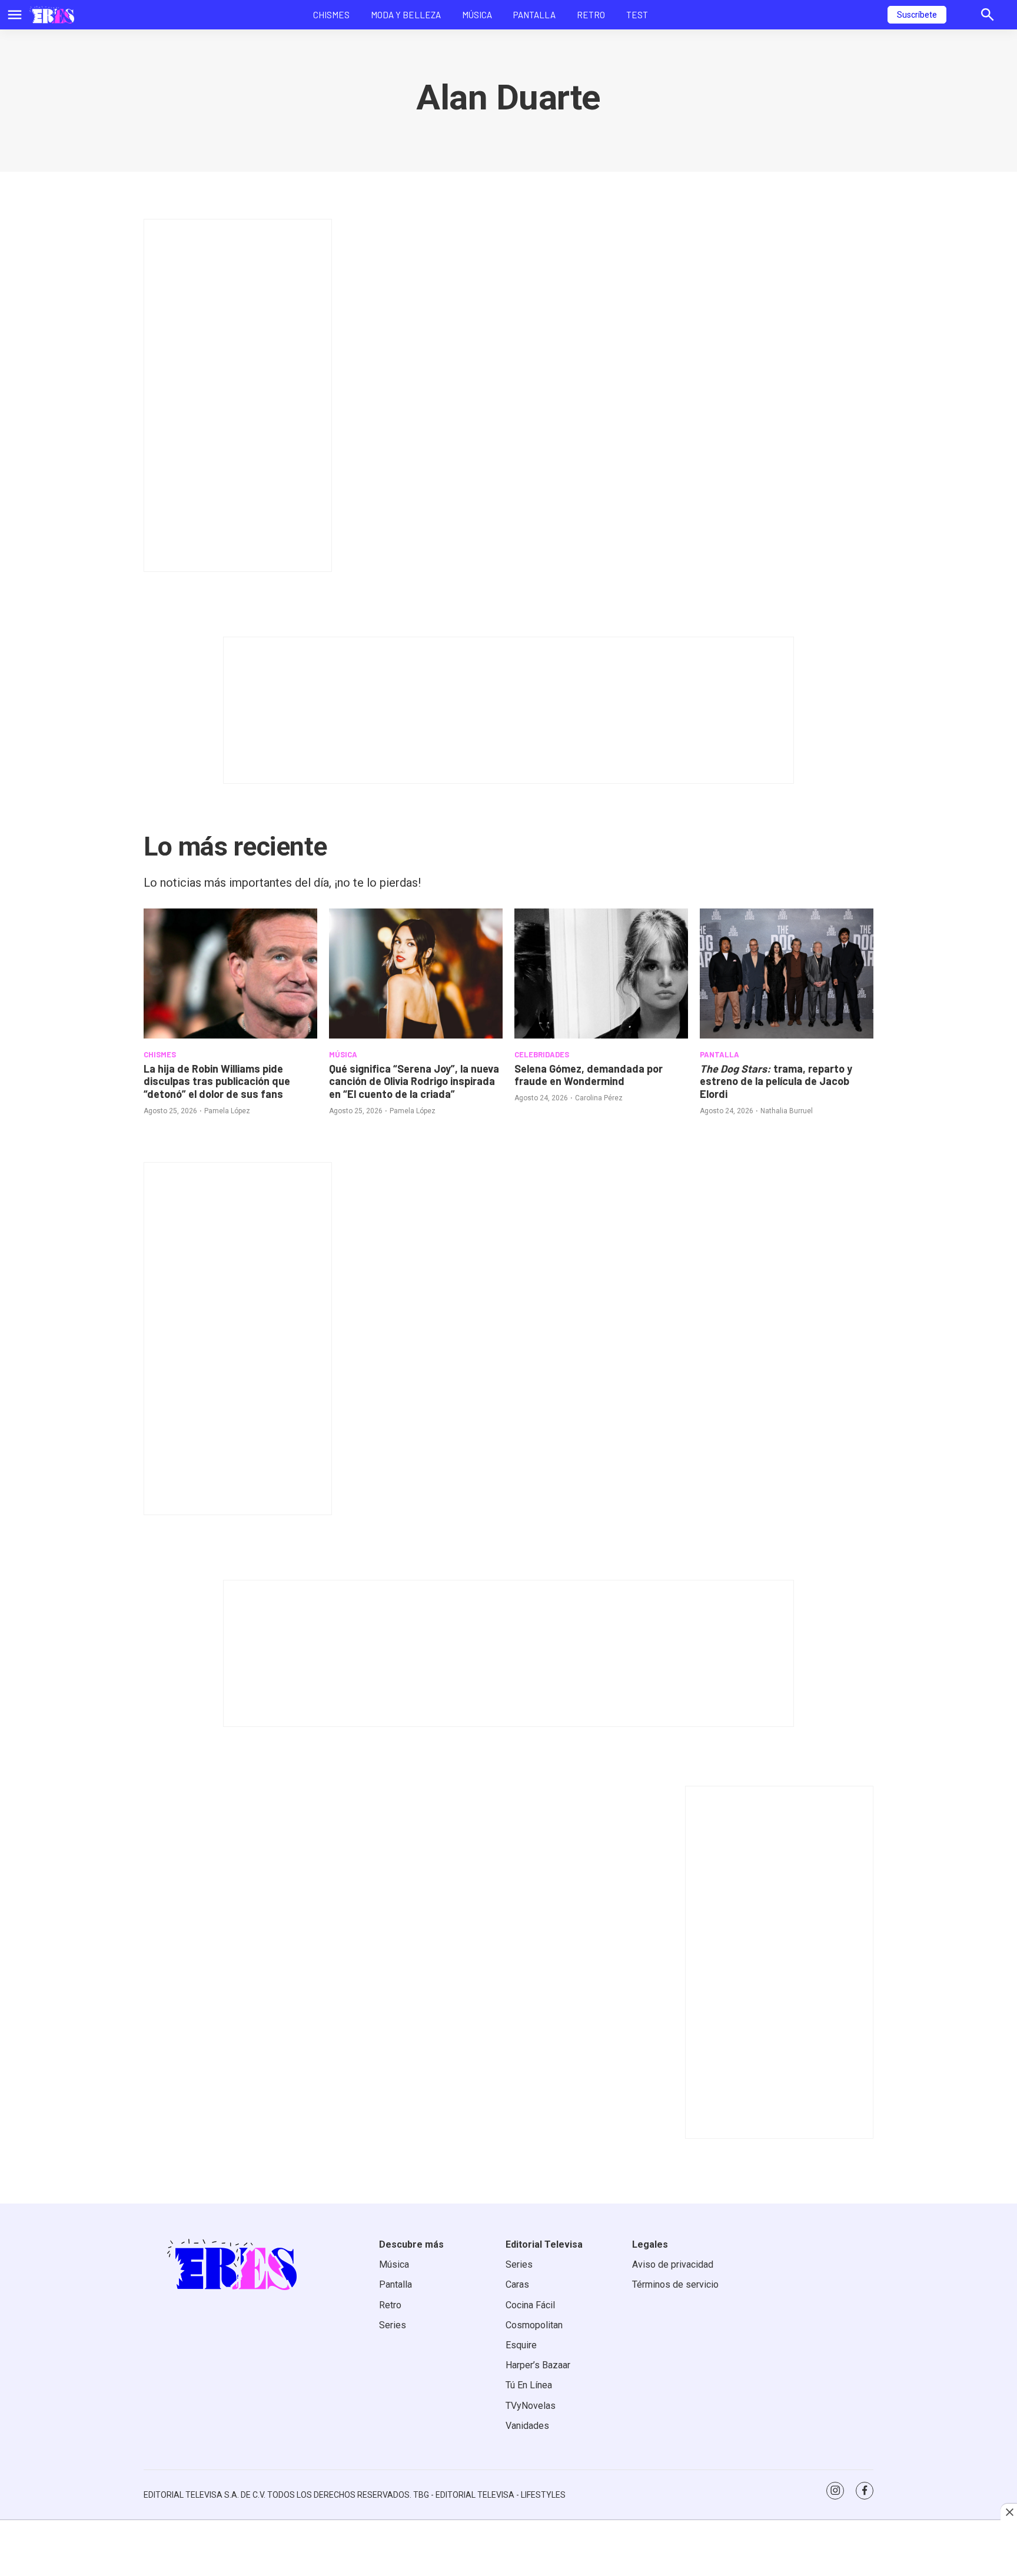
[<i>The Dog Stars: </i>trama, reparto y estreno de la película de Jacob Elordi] (787, 974)
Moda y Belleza (406, 15)
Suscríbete (917, 15)
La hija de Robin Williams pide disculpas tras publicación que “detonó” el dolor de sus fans (217, 1081)
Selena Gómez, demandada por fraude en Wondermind (589, 1075)
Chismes (331, 15)
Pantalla (534, 15)
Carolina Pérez (599, 1098)
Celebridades (542, 1054)
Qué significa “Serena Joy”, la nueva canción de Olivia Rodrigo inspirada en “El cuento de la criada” (414, 1081)
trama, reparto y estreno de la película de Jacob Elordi (776, 1081)
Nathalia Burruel (787, 1111)
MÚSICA (343, 1054)
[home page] (52, 15)
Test (637, 15)
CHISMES (160, 1054)
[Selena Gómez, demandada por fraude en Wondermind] (601, 974)
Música (477, 15)
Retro (591, 15)
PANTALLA (719, 1054)
